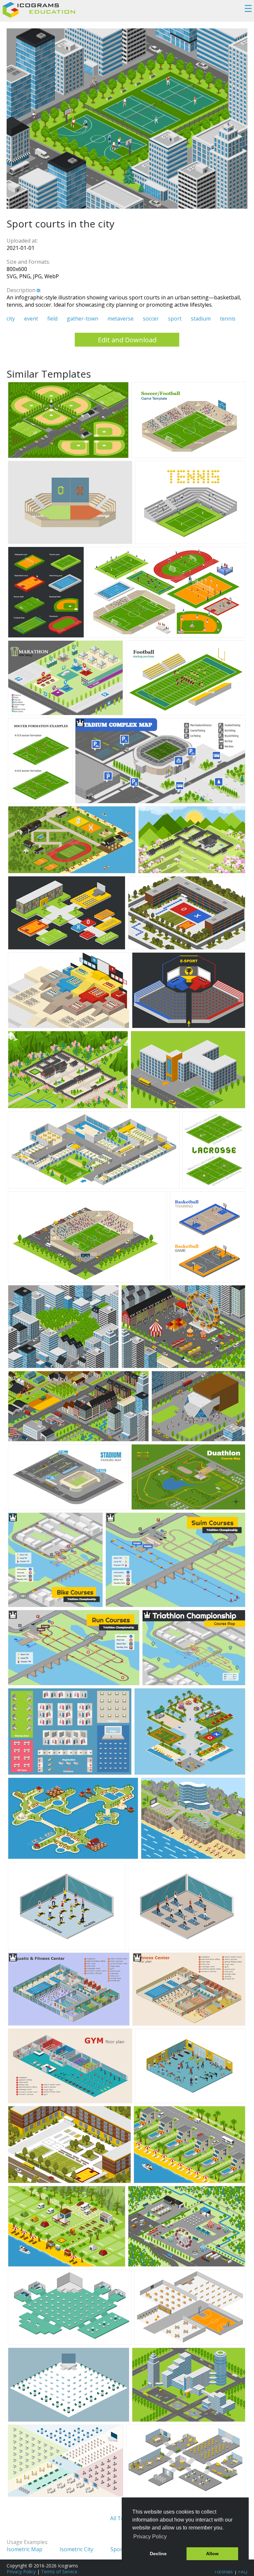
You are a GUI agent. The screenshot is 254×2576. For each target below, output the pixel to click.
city (11, 319)
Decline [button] (158, 2554)
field (52, 319)
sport (175, 319)
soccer (151, 319)
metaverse (121, 319)
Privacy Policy (21, 2572)
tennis (228, 319)
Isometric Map (24, 2549)
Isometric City (76, 2549)
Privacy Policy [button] (150, 2537)
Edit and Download (127, 340)
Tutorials (223, 2572)
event (31, 319)
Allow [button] (212, 2554)
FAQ (243, 2572)
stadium (201, 319)
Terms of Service (59, 2572)
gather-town (83, 319)
